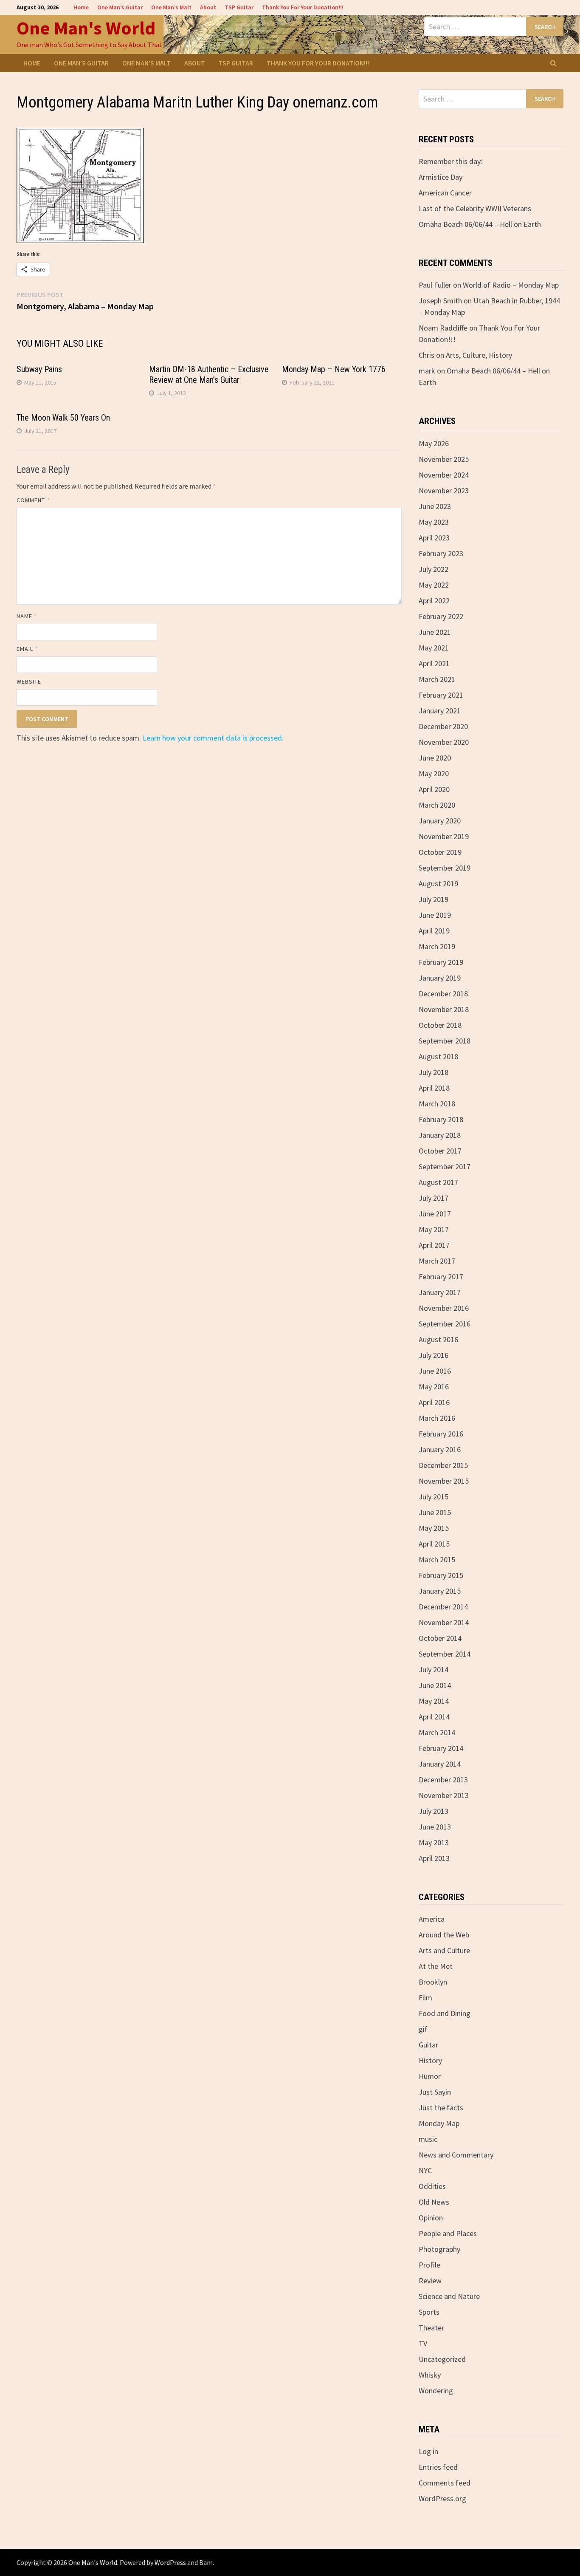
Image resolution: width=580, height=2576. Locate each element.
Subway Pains (39, 369)
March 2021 (437, 679)
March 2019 (437, 946)
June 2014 (435, 1685)
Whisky (430, 2375)
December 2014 (443, 1607)
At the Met (436, 1966)
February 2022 (441, 616)
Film (425, 1998)
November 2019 (444, 836)
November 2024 (444, 475)
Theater (431, 2328)
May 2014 (434, 1701)
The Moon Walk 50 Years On (63, 418)
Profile (429, 2265)
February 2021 (441, 695)
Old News (434, 2202)
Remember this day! (451, 161)
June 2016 (435, 1371)
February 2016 (441, 1434)
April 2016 (434, 1402)
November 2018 (444, 1009)
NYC (425, 2170)
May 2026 (434, 443)
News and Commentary (456, 2155)
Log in (428, 2451)
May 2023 (434, 522)
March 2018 (437, 1104)
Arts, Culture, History (479, 355)
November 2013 (444, 1795)
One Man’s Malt (171, 7)
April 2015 (434, 1544)
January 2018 (440, 1135)
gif (423, 2029)
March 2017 (437, 1261)
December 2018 (443, 994)
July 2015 (434, 1497)
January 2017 (440, 1292)
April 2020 (434, 789)
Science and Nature (449, 2296)
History (430, 2060)
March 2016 (437, 1418)
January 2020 (440, 821)
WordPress (170, 2562)
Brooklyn (433, 1982)
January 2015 (440, 1591)
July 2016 (434, 1355)
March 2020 (437, 805)
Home (81, 7)
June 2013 (435, 1827)
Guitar (428, 2045)
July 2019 (434, 899)
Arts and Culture (444, 1950)
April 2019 (434, 931)
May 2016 (434, 1387)
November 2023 (444, 491)
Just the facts (441, 2108)
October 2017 (440, 1151)
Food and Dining (445, 2013)
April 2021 (434, 663)
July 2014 (434, 1670)
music (428, 2139)
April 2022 (434, 601)
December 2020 (443, 726)
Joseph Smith (440, 301)
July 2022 (434, 569)
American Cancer (445, 193)
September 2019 (445, 868)
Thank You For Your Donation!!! (303, 7)
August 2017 (438, 1182)
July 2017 (434, 1198)
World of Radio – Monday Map (511, 285)
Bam (206, 2562)
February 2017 (441, 1277)
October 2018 (440, 1025)
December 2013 (443, 1780)
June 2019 (435, 915)
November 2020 (444, 742)
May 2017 (434, 1229)
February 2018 (441, 1119)
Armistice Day (441, 177)
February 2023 (441, 553)
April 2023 (434, 538)
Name (27, 616)
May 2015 (434, 1528)
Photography (439, 2249)
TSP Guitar (239, 7)
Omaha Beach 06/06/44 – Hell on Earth (480, 224)
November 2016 (444, 1308)
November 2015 (444, 1481)
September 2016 (445, 1324)
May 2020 (434, 773)
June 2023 (435, 506)
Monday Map (439, 2123)
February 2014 (441, 1748)
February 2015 (441, 1575)
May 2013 (434, 1842)
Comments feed (445, 2483)
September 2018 (445, 1041)
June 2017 (435, 1214)
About (208, 7)
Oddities (432, 2186)
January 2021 (440, 711)
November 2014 (444, 1622)
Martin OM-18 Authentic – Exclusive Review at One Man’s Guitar (209, 375)
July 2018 (434, 1072)
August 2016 (438, 1339)
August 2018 (438, 1056)
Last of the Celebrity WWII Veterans (475, 208)
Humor (430, 2076)
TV (423, 2343)
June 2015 (435, 1512)
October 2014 (440, 1638)
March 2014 (437, 1732)
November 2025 (444, 459)
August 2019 (438, 884)
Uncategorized (442, 2359)
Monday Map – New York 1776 (334, 369)
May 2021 (434, 648)
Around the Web (444, 1935)
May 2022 (434, 585)
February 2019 (441, 962)
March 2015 (437, 1559)
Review (430, 2281)
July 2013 (434, 1811)
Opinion (431, 2218)
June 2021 (435, 632)
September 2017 (445, 1166)
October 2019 (440, 852)
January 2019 (440, 978)
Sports (429, 2312)
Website (29, 681)
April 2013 (434, 1858)
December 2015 (443, 1465)
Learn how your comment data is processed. (213, 738)
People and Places (448, 2233)
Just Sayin (435, 2092)
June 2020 (435, 758)
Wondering (436, 2391)
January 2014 (440, 1764)
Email (27, 649)
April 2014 (434, 1717)
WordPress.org (442, 2498)
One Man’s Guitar (120, 7)
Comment (33, 500)
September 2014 (445, 1654)
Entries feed (438, 2467)
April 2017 (434, 1245)
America (432, 1919)
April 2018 (434, 1088)
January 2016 (440, 1449)
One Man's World (86, 28)
